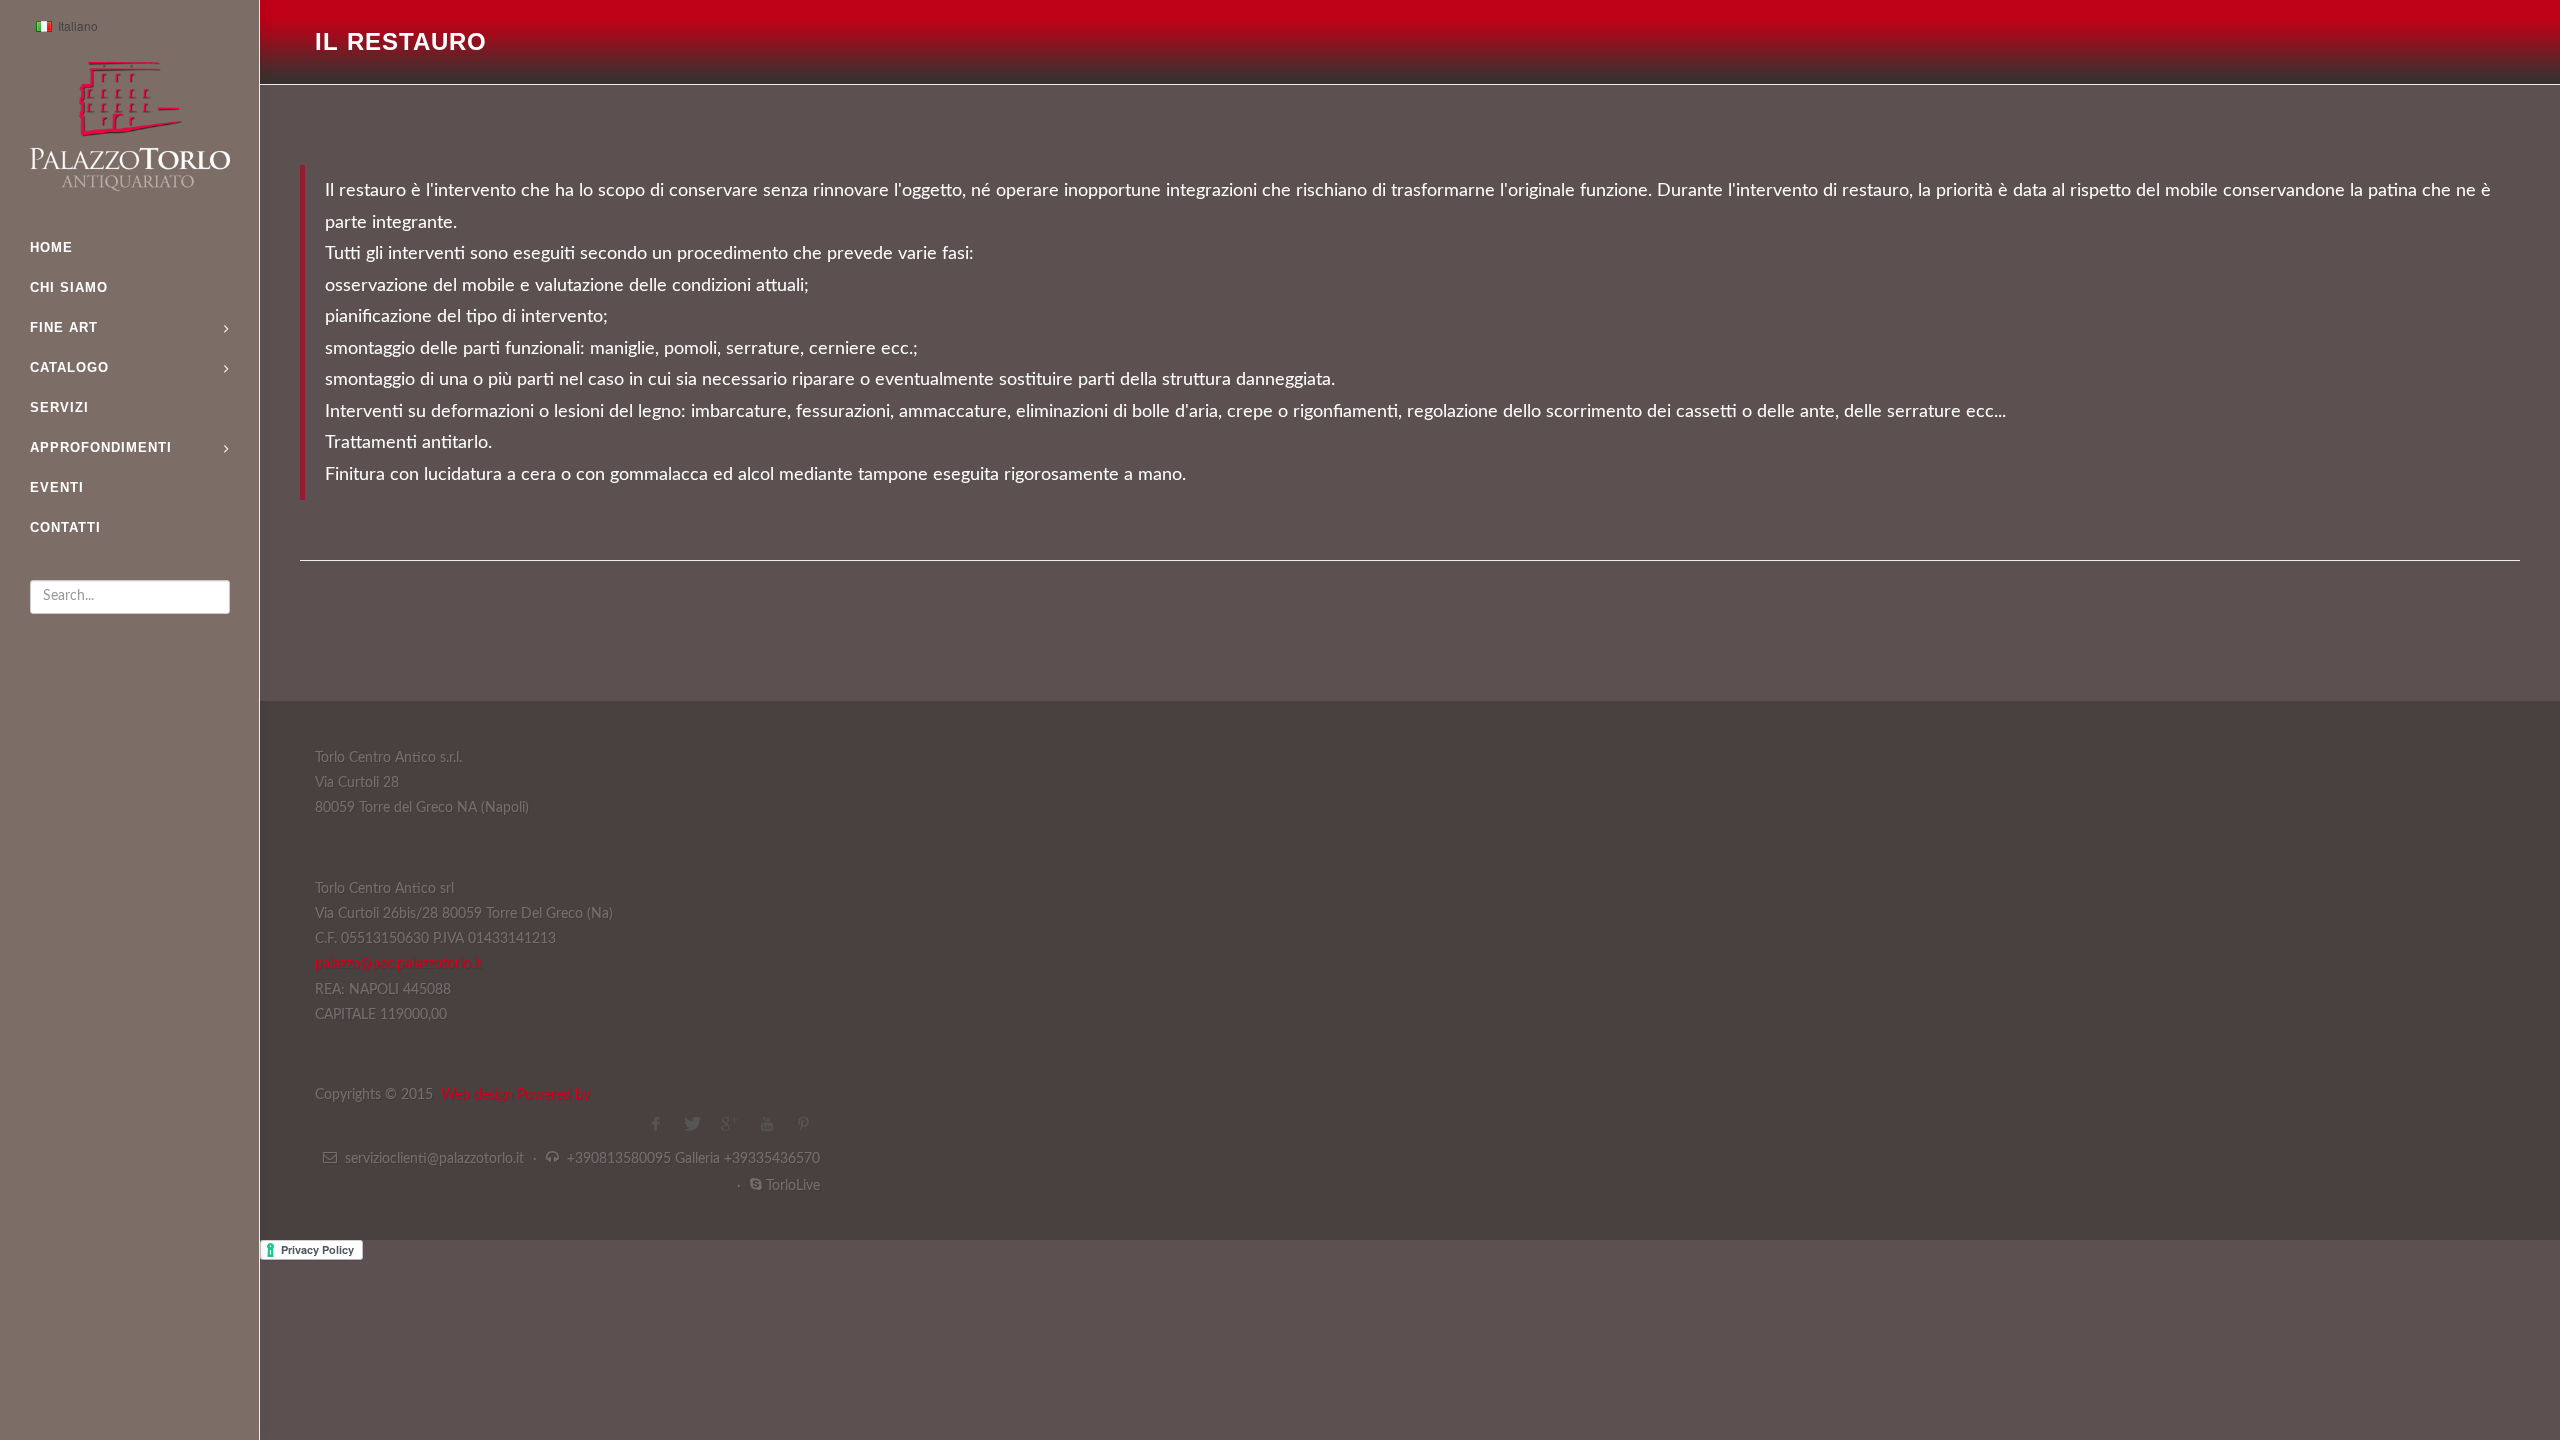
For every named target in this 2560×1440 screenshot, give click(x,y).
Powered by (553, 1095)
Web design (479, 1095)
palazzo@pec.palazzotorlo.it (398, 964)
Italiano (64, 28)
